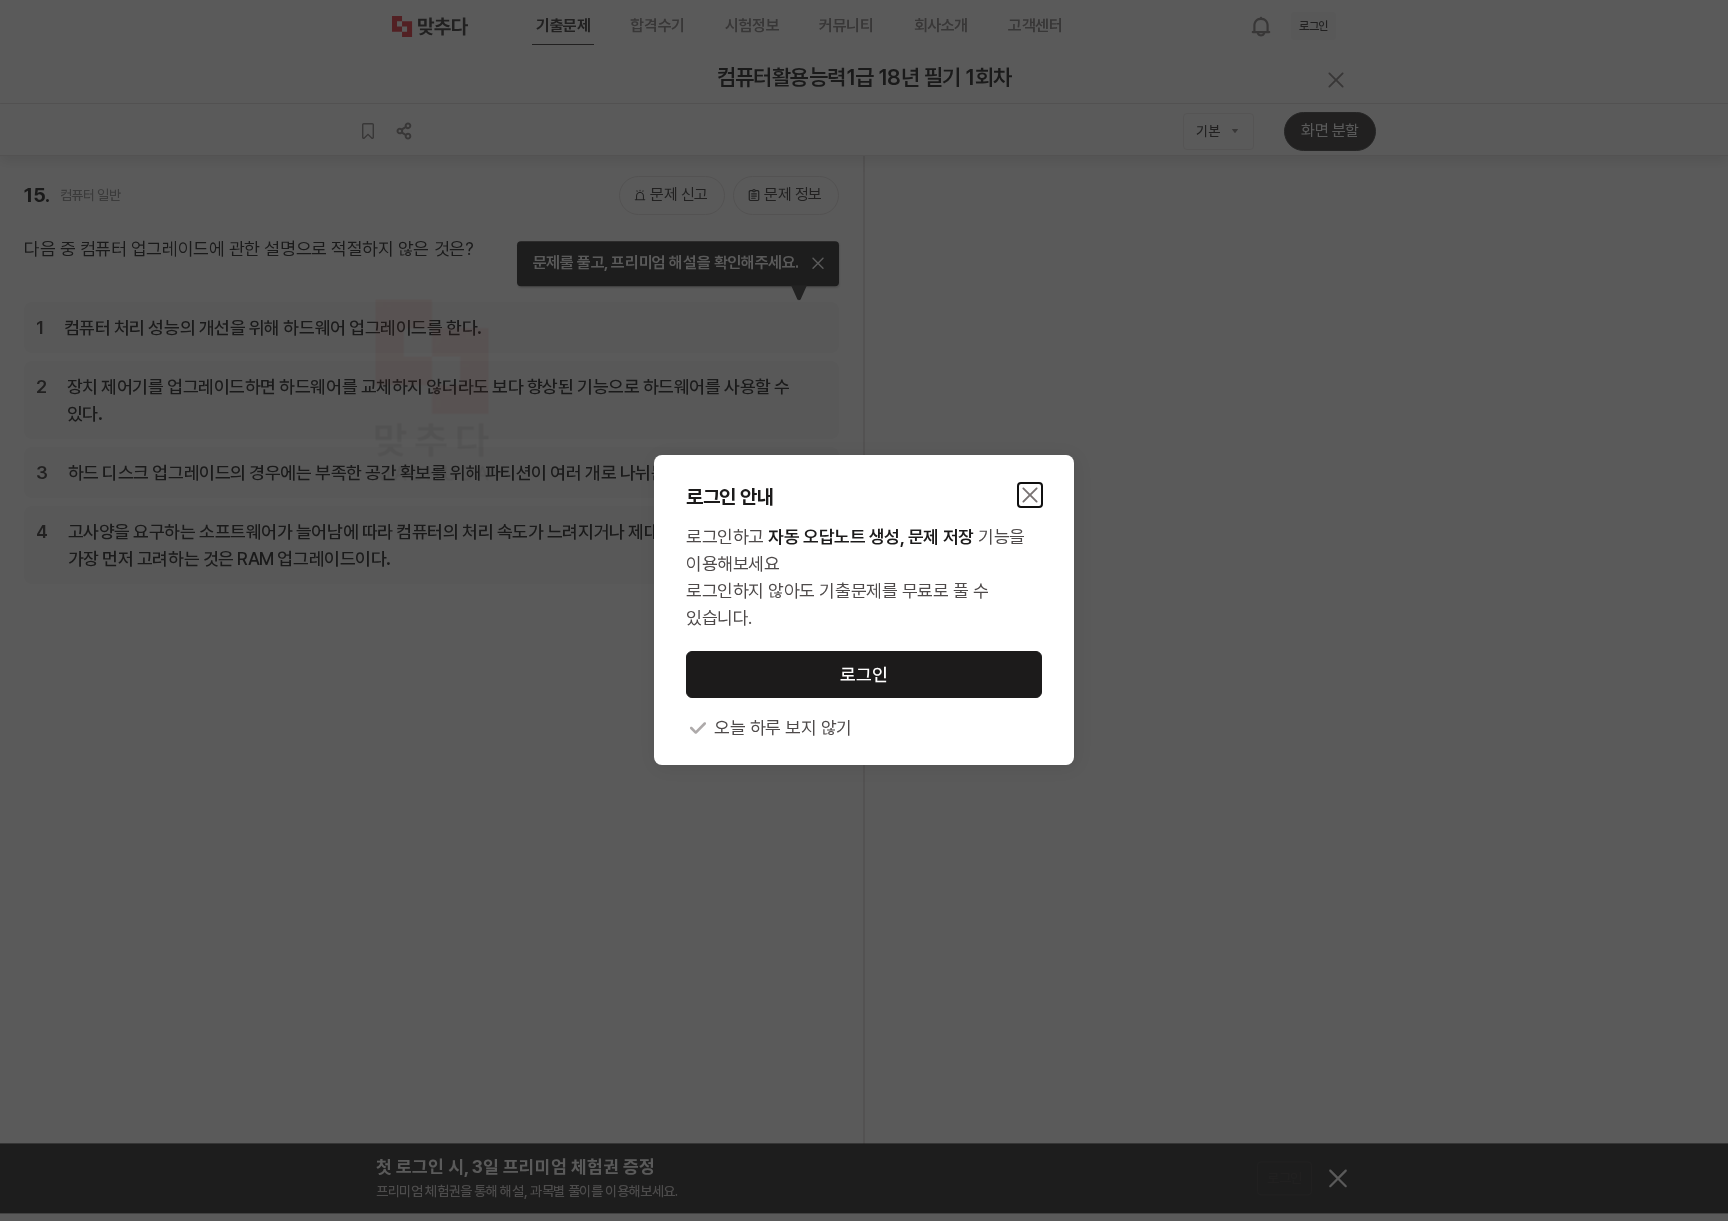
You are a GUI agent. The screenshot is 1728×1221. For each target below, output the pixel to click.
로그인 (864, 674)
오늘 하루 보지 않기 (783, 728)
